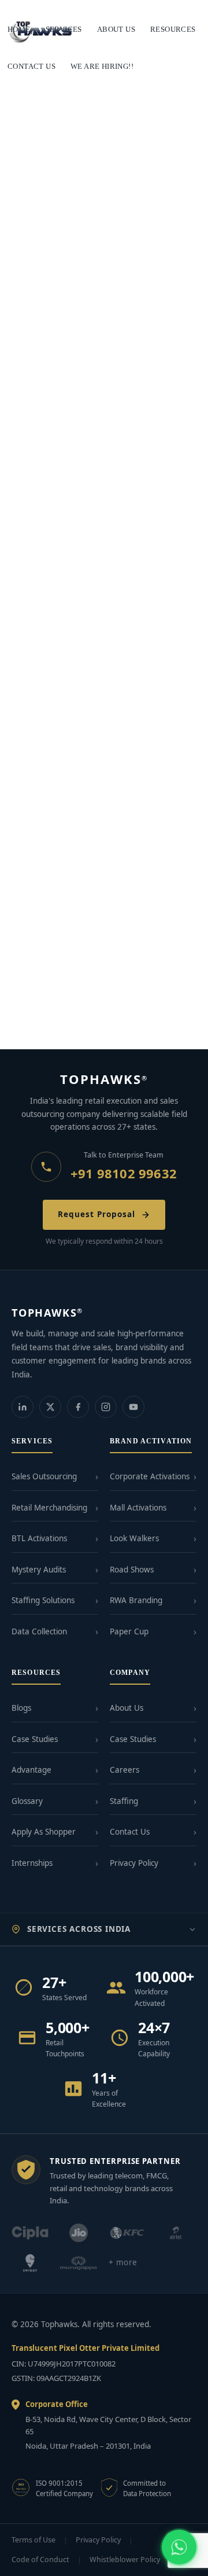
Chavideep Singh (94, 275)
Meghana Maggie (113, 651)
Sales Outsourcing (44, 1476)
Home (19, 29)
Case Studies (35, 1739)
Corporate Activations (150, 1476)
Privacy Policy (134, 1863)
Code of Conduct (40, 2560)
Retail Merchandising (49, 1508)
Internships (32, 1863)
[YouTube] (133, 1407)
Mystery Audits (39, 1570)
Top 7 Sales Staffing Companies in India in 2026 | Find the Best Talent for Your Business (102, 247)
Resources (173, 29)
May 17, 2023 (32, 275)
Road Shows (132, 1570)
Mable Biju (100, 467)
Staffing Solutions (43, 1600)
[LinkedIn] (23, 1407)
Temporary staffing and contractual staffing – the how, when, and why (104, 629)
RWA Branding (136, 1600)
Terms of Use (34, 2540)
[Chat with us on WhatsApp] (179, 2547)
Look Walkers (134, 1538)
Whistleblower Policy (125, 2560)
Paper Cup (129, 1631)
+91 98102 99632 (124, 1173)
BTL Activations (39, 1538)
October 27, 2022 (39, 843)
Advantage (31, 1770)
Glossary (27, 1801)
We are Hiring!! (102, 66)
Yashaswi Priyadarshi (118, 843)
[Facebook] (78, 1407)
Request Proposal (96, 1214)
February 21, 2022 (41, 651)
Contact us (31, 66)
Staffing (124, 1801)
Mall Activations (138, 1508)
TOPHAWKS (104, 1079)
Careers (125, 1770)
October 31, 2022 (39, 467)
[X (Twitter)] (50, 1407)
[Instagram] (106, 1407)
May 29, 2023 (32, 1024)
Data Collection (39, 1631)
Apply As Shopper (44, 1832)
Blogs (21, 1708)
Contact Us (130, 1832)
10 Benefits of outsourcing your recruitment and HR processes (80, 444)
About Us (127, 1708)
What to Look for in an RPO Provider (90, 1007)
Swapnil (81, 1024)
